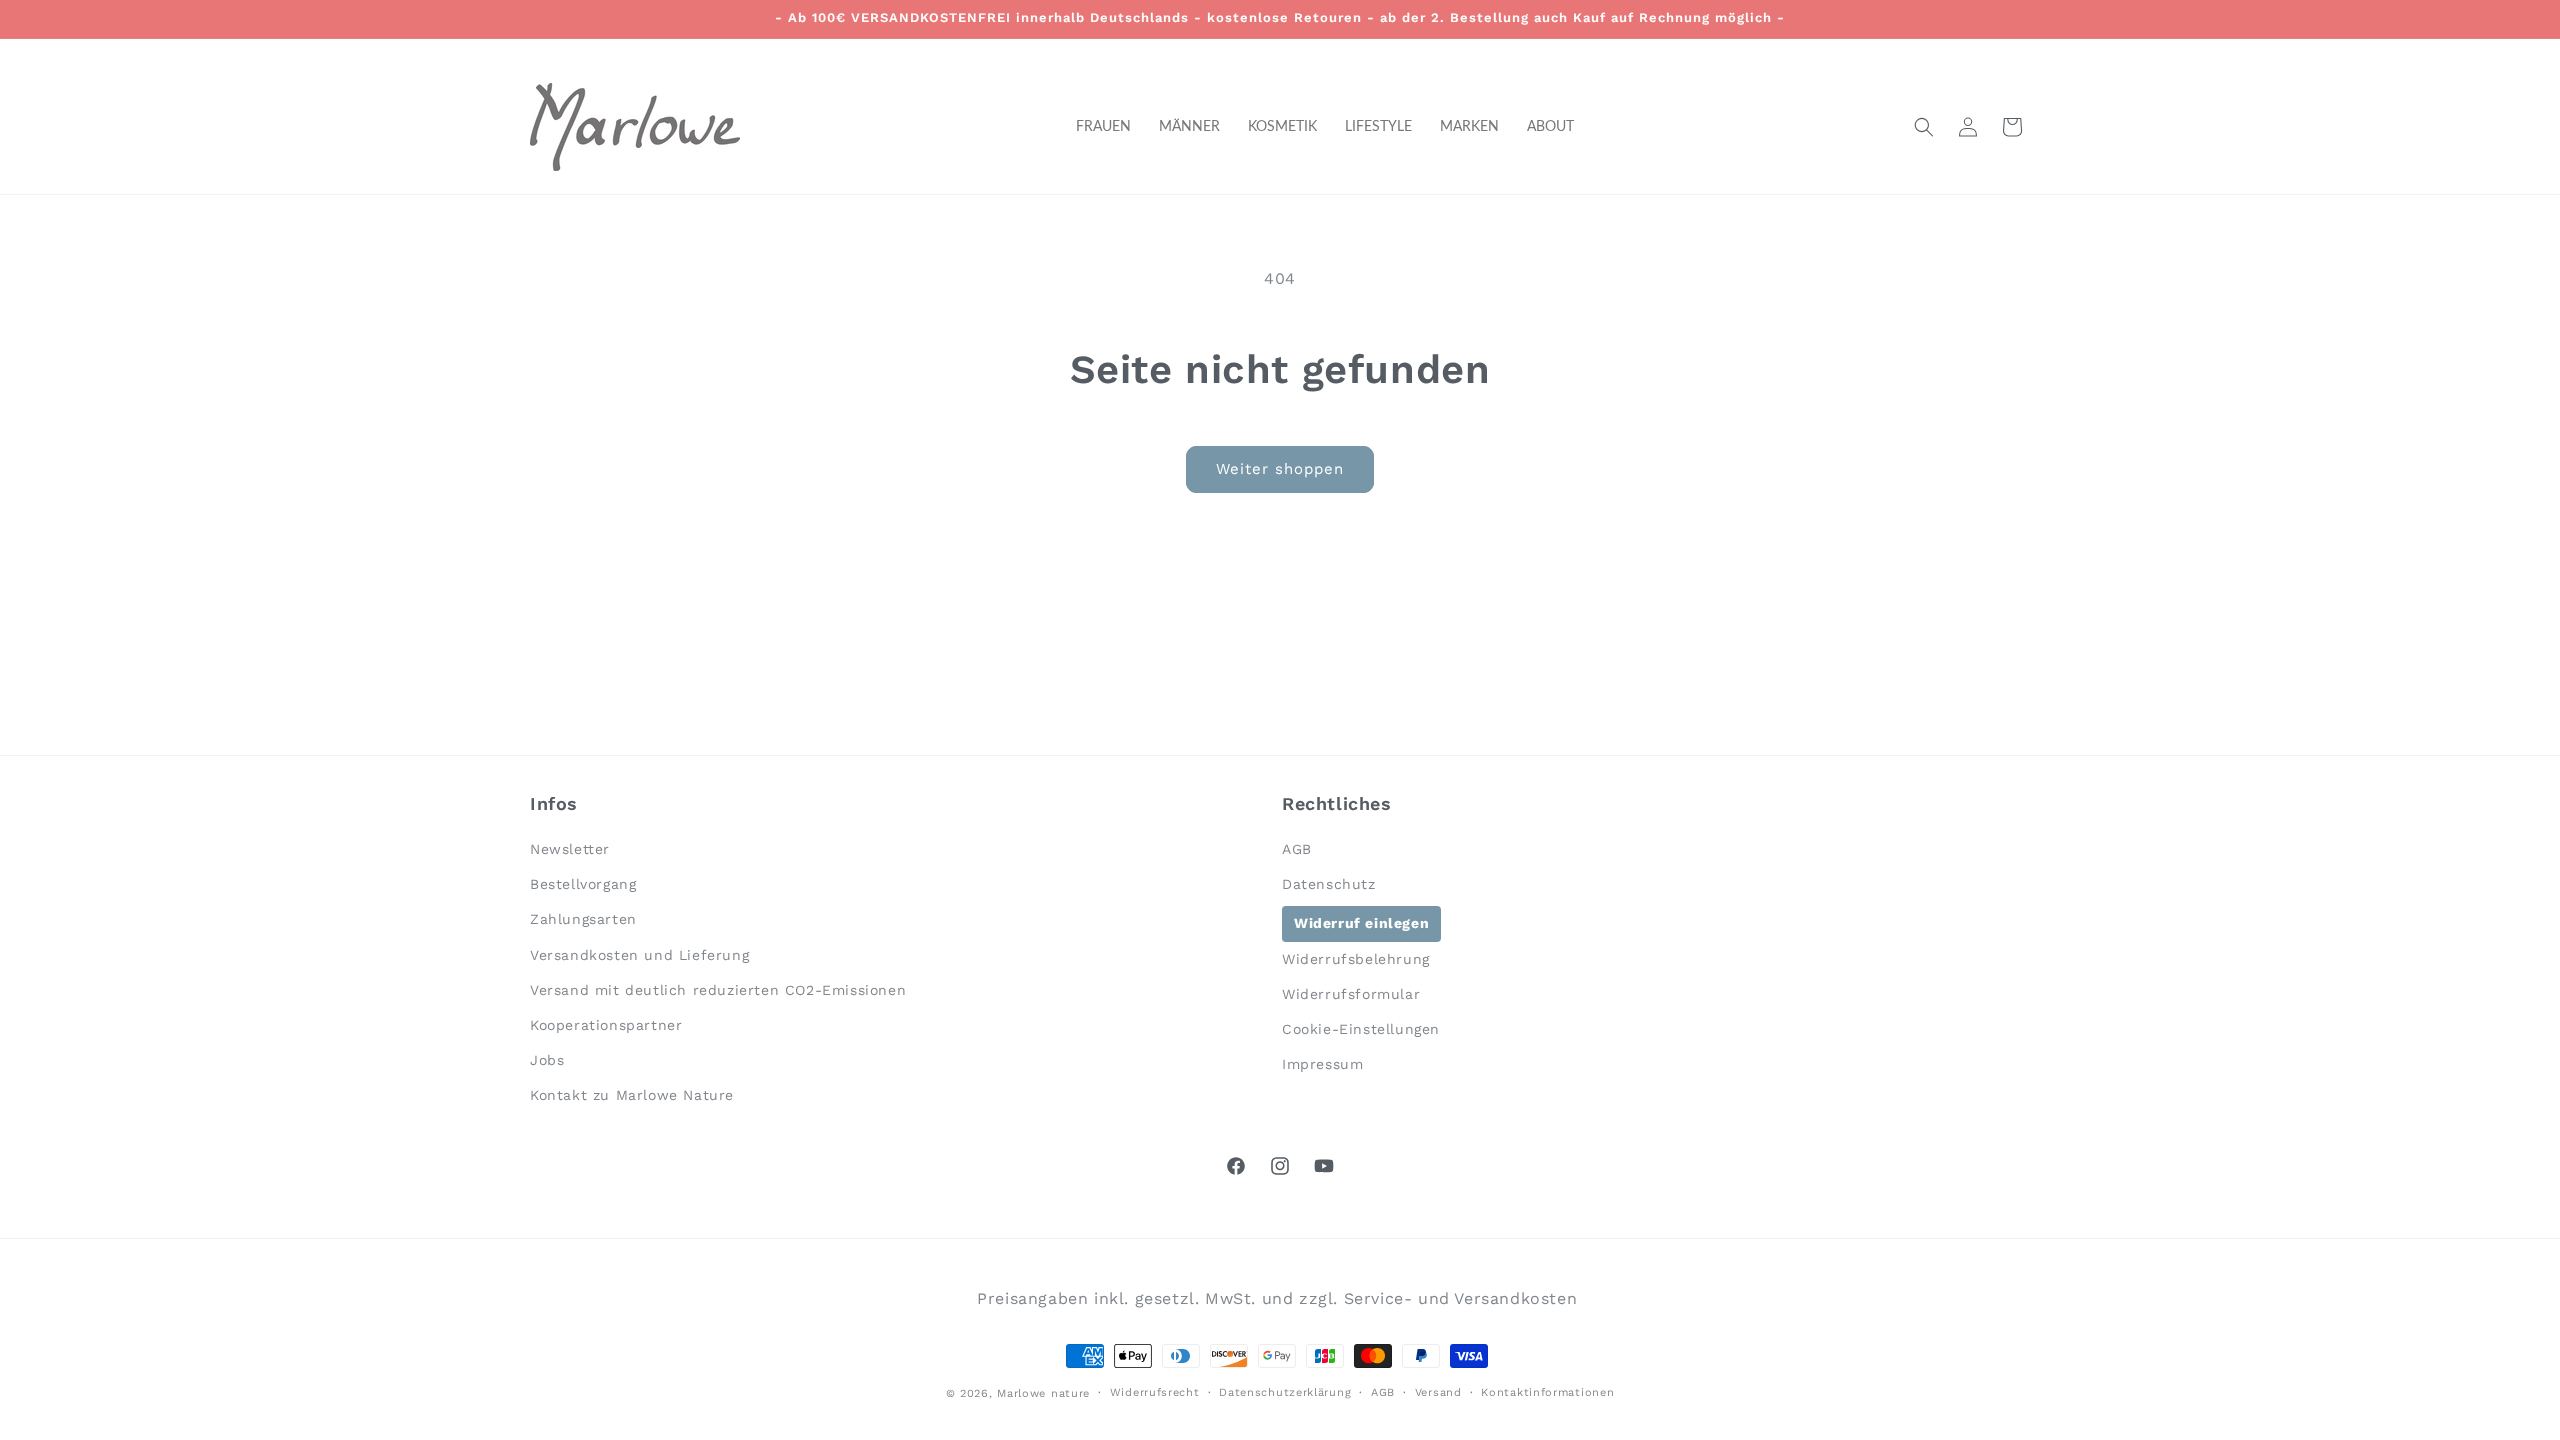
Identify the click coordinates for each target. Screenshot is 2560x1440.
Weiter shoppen (1280, 469)
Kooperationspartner (606, 1025)
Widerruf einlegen (1361, 923)
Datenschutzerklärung (1285, 1392)
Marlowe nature (1043, 1393)
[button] (1924, 127)
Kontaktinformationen (1547, 1392)
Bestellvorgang (583, 884)
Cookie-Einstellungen (1361, 1029)
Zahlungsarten (583, 919)
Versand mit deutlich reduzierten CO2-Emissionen (718, 990)
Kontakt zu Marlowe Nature (632, 1095)
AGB (1297, 849)
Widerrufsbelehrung (1356, 959)
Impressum (1322, 1064)
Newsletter (570, 849)
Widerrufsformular (1351, 994)
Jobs (547, 1060)
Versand (1438, 1392)
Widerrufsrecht (1155, 1392)
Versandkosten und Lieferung (639, 955)
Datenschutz (1329, 884)
